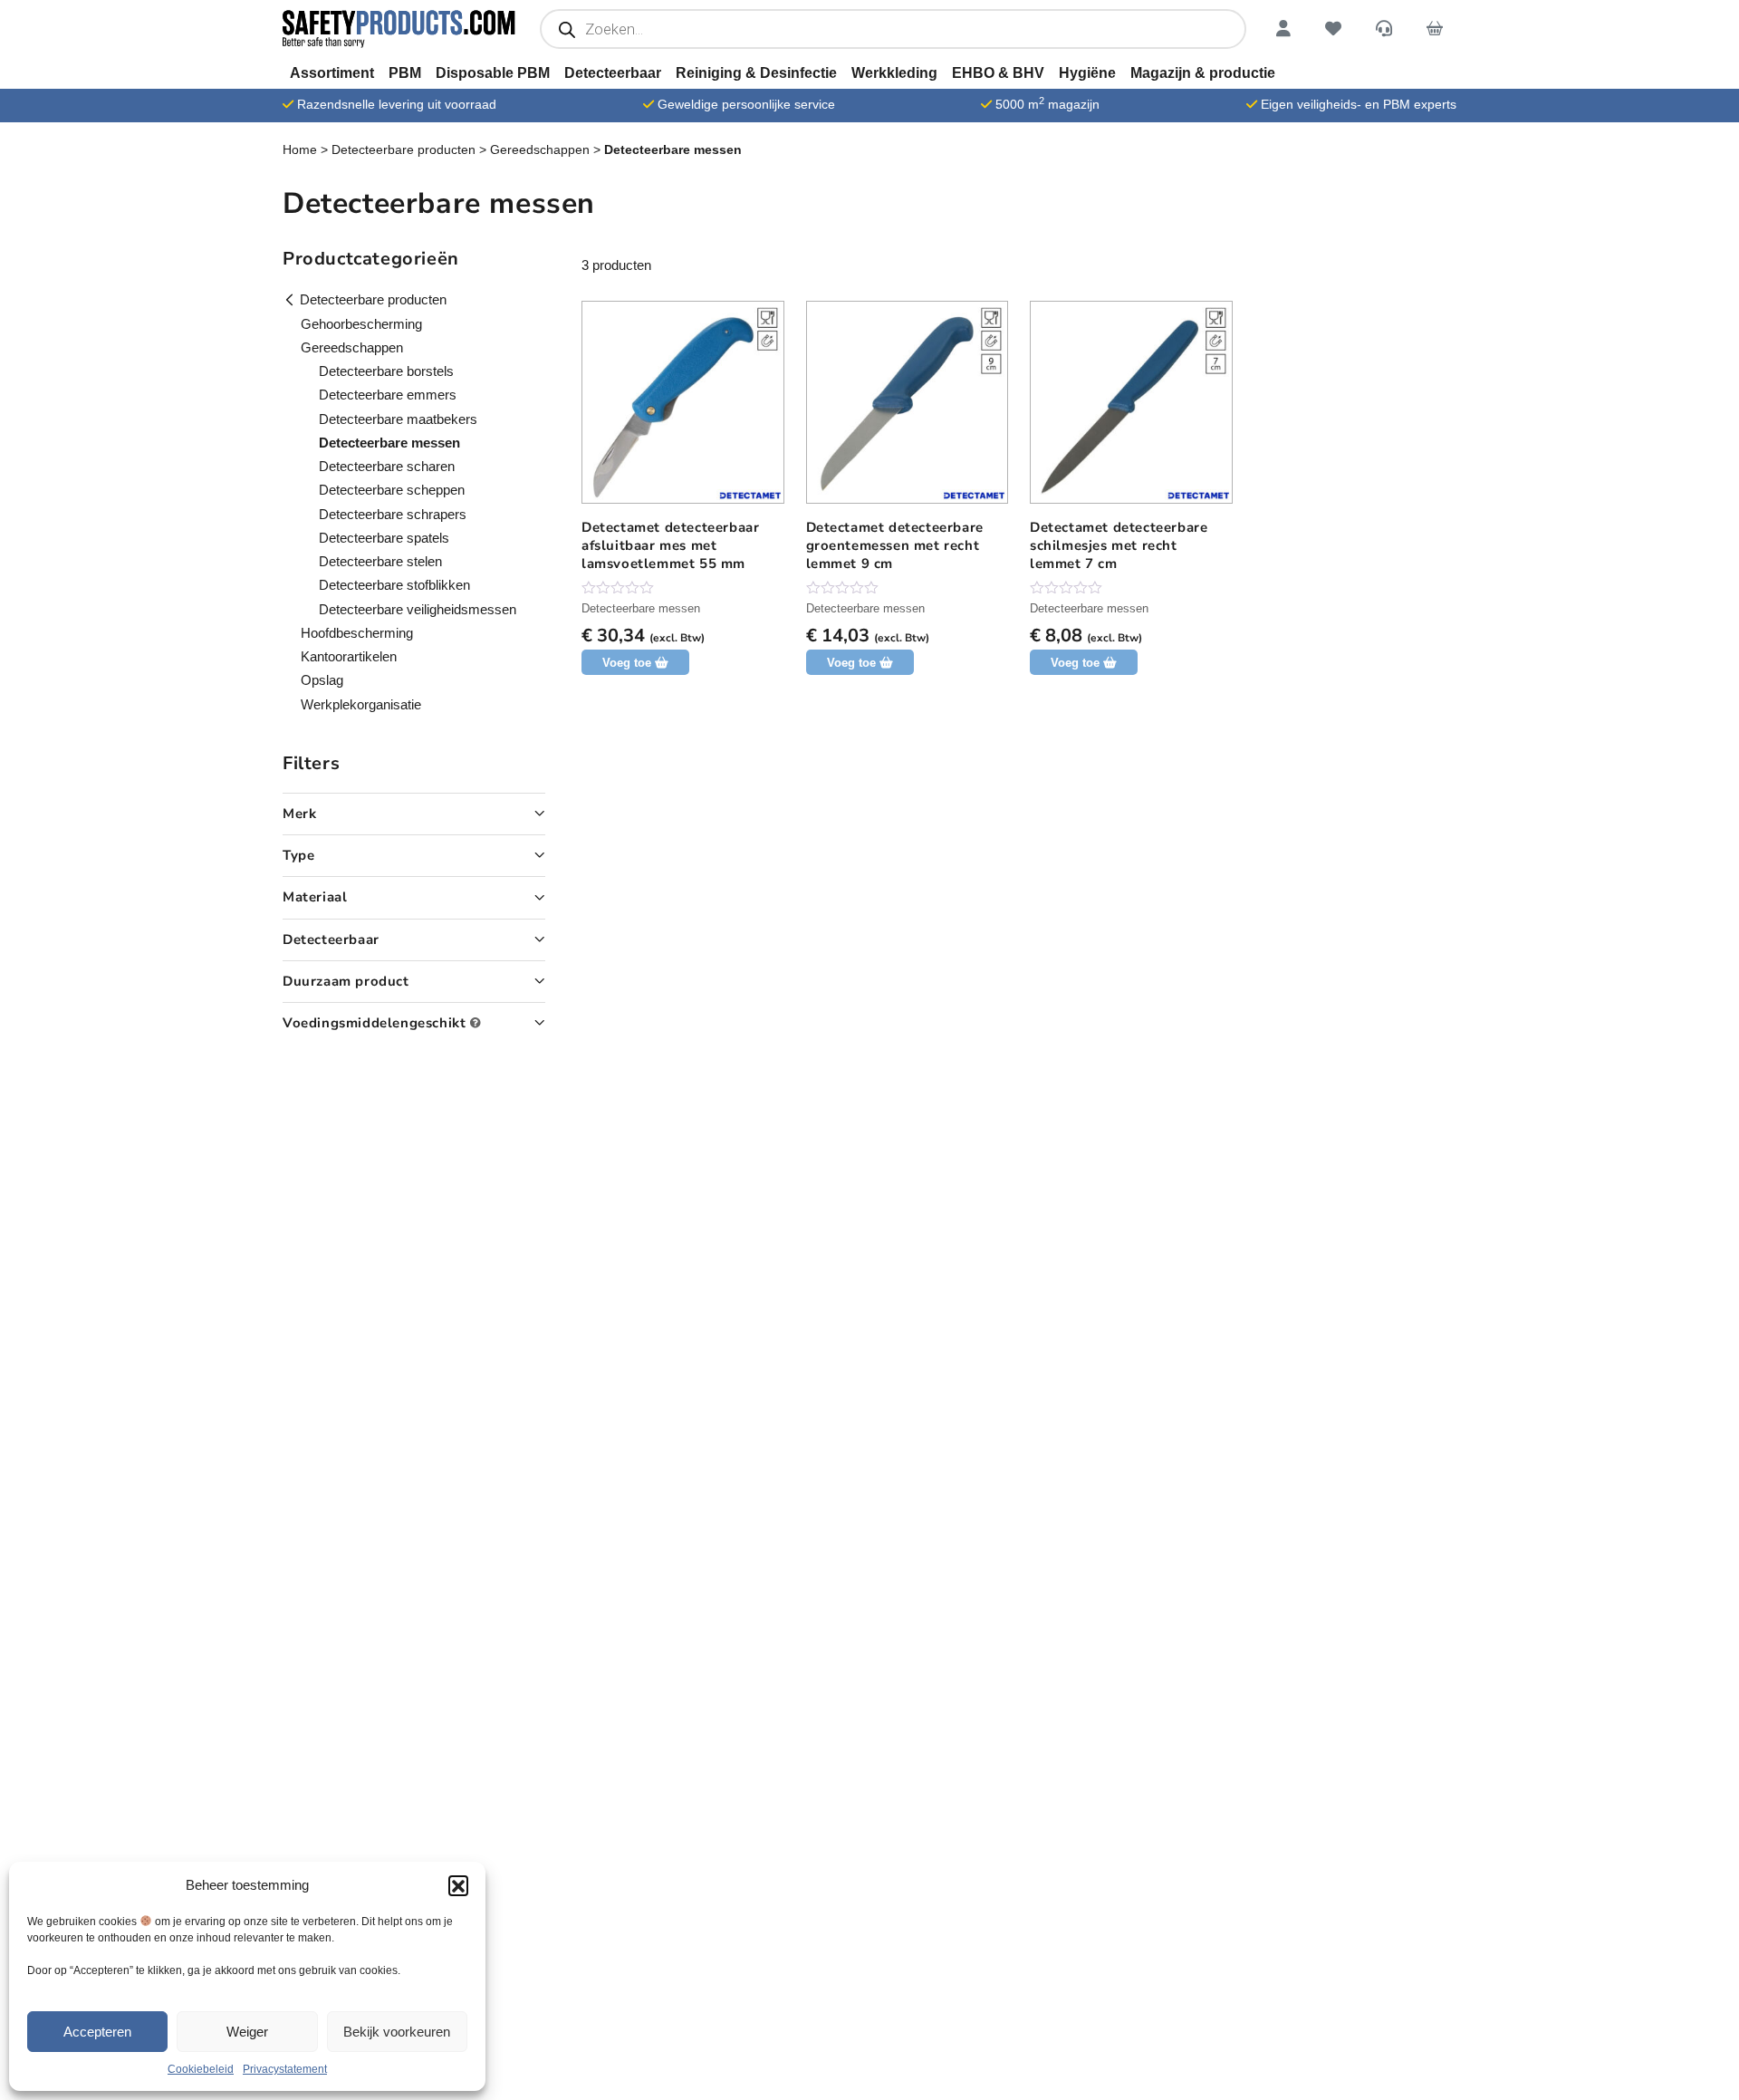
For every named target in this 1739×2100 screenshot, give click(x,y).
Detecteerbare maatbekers (398, 419)
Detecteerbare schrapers (393, 514)
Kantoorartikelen (349, 656)
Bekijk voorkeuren (397, 2032)
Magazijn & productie (1203, 73)
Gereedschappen (540, 149)
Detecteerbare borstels (386, 371)
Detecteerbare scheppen (392, 490)
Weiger (247, 2032)
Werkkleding (894, 73)
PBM (405, 73)
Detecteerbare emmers (388, 395)
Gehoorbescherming (361, 324)
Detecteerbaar (613, 73)
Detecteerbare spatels (384, 538)
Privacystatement (285, 2069)
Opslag (322, 680)
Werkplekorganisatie (361, 704)
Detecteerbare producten (404, 149)
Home (300, 149)
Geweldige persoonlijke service (746, 104)
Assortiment (332, 73)
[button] (458, 1885)
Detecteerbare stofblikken (394, 585)
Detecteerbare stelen (380, 561)
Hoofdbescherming (357, 633)
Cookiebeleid (201, 2069)
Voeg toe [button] (627, 663)
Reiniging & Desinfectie (756, 73)
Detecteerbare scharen (387, 466)
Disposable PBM (493, 73)
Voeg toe (851, 663)
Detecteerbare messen (641, 608)
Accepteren (97, 2032)
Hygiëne (1087, 73)
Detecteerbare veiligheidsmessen (418, 609)
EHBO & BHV (998, 73)
